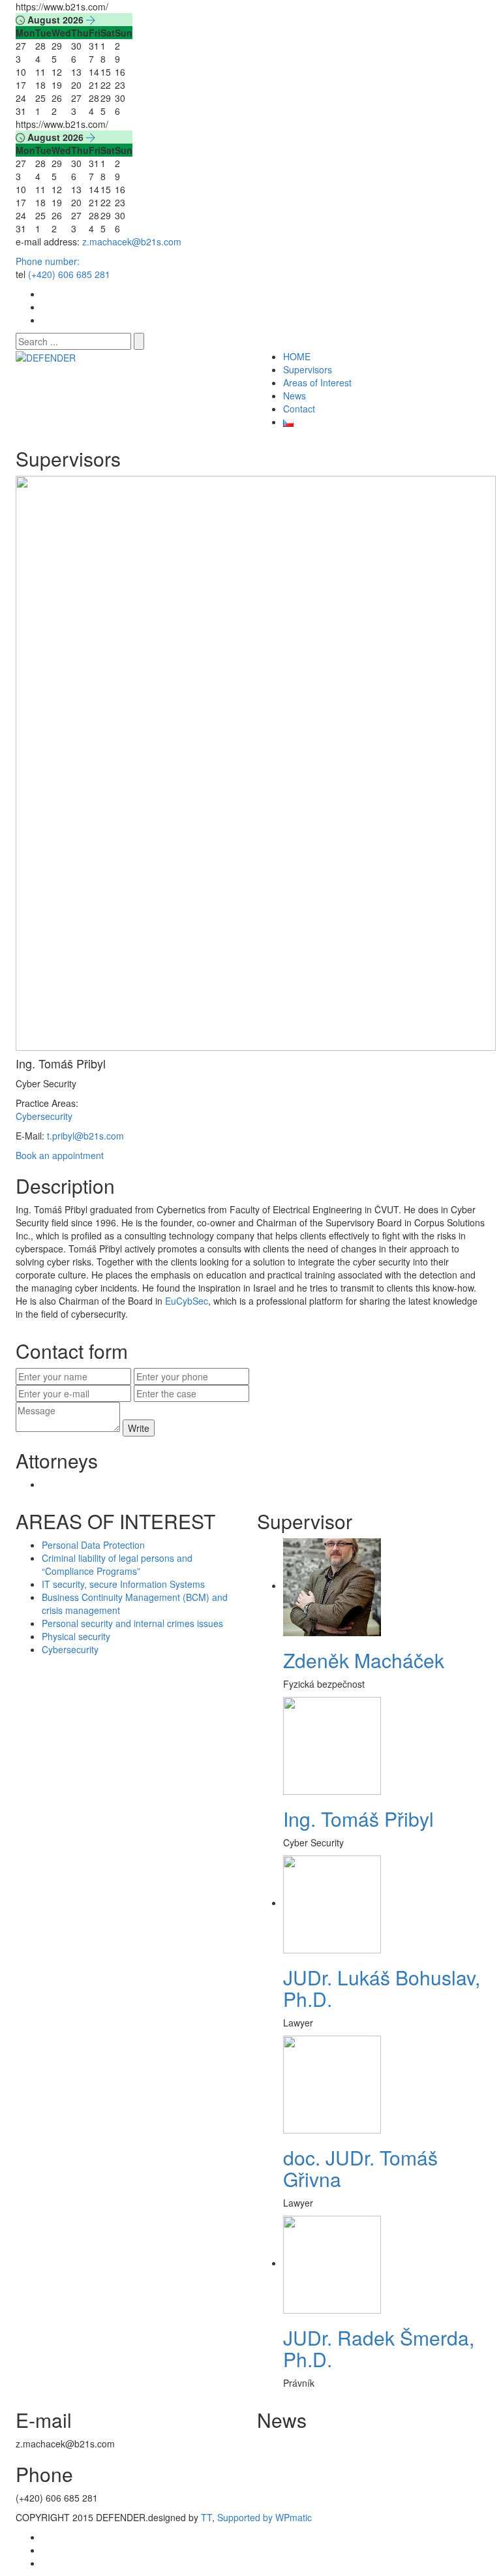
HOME (297, 356)
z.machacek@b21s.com (132, 241)
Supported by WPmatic (265, 2517)
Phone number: (48, 261)
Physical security (76, 1636)
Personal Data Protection (93, 1545)
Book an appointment (60, 1155)
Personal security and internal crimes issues (132, 1623)
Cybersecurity (44, 1116)
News (295, 396)
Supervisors (308, 369)
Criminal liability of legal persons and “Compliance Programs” (117, 1564)
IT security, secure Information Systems (123, 1584)
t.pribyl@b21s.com (85, 1136)
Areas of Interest (317, 382)
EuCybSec (187, 1301)
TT (206, 2517)
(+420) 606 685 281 (69, 274)
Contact (299, 409)
